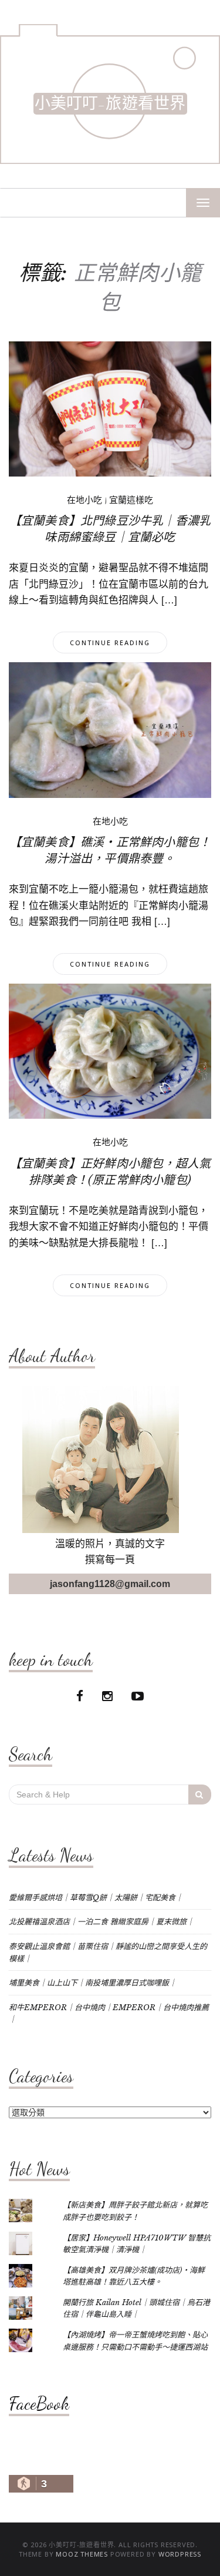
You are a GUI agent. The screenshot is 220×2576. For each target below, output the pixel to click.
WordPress (180, 2554)
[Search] (200, 1795)
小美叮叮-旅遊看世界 (110, 104)
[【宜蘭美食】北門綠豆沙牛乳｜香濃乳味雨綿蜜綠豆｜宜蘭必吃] (110, 408)
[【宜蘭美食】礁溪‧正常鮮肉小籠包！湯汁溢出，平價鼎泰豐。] (110, 729)
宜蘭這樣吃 (131, 500)
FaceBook (39, 2403)
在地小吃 (84, 500)
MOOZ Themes (82, 2554)
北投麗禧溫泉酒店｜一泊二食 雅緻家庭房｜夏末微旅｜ (101, 1922)
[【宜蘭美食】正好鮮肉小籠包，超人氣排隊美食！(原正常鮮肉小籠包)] (110, 1051)
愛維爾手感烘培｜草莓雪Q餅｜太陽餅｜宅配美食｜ (96, 1898)
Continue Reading (110, 643)
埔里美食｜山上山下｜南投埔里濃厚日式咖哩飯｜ (93, 1983)
